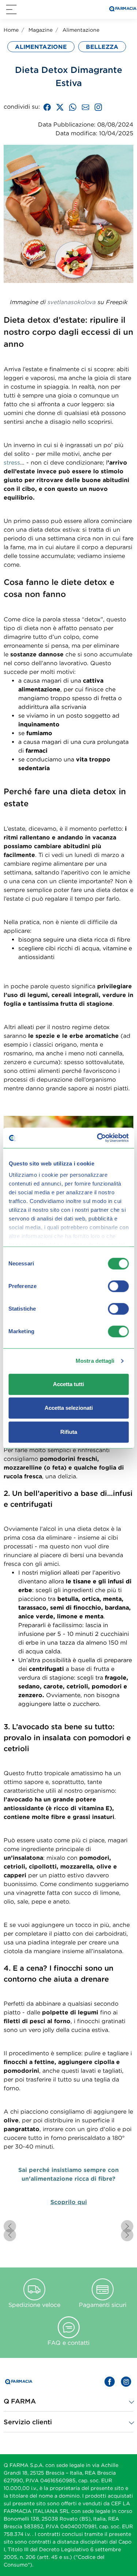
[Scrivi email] (85, 106)
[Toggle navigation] (11, 9)
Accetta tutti (68, 1384)
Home (11, 30)
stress (12, 462)
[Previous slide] (10, 2226)
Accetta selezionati (69, 1408)
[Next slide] (127, 2226)
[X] (60, 106)
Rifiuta (69, 1432)
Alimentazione (81, 30)
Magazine (41, 30)
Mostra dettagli (95, 1361)
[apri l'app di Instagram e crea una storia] (98, 106)
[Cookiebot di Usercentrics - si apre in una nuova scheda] (98, 1138)
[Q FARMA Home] (122, 10)
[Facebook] (47, 106)
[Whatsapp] (73, 106)
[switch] (118, 1286)
